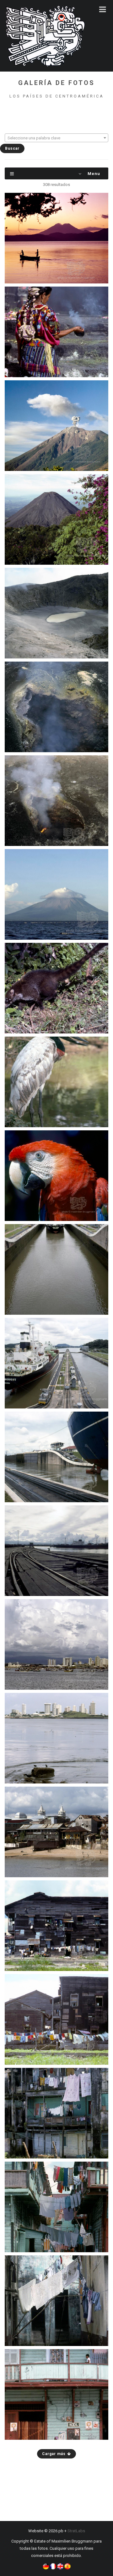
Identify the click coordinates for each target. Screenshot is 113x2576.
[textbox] (56, 138)
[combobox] (56, 138)
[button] (46, 2566)
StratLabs (76, 2531)
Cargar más (54, 2454)
